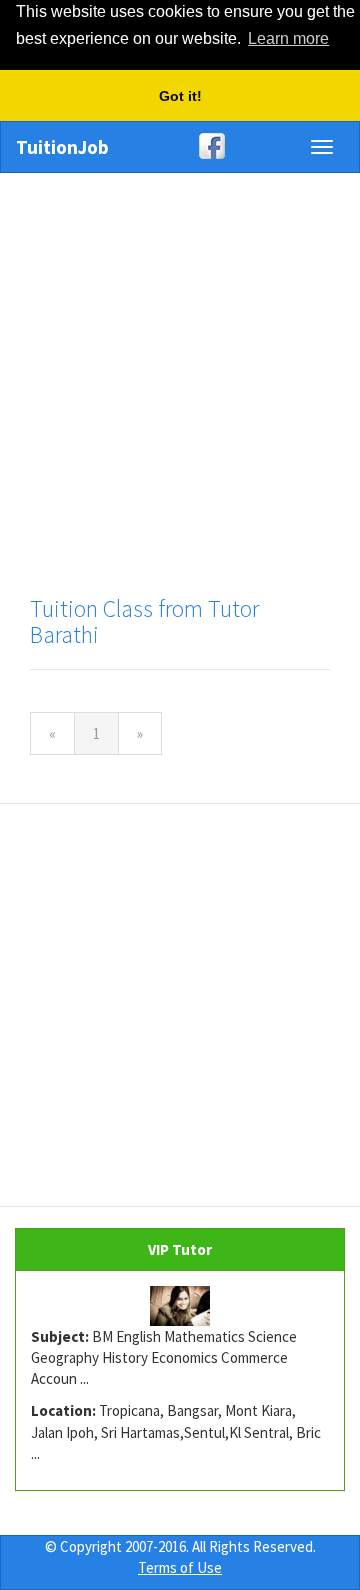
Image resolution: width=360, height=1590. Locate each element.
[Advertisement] (180, 374)
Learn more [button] (288, 38)
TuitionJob (62, 147)
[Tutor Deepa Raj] (180, 1306)
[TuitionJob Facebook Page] (180, 146)
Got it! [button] (180, 96)
